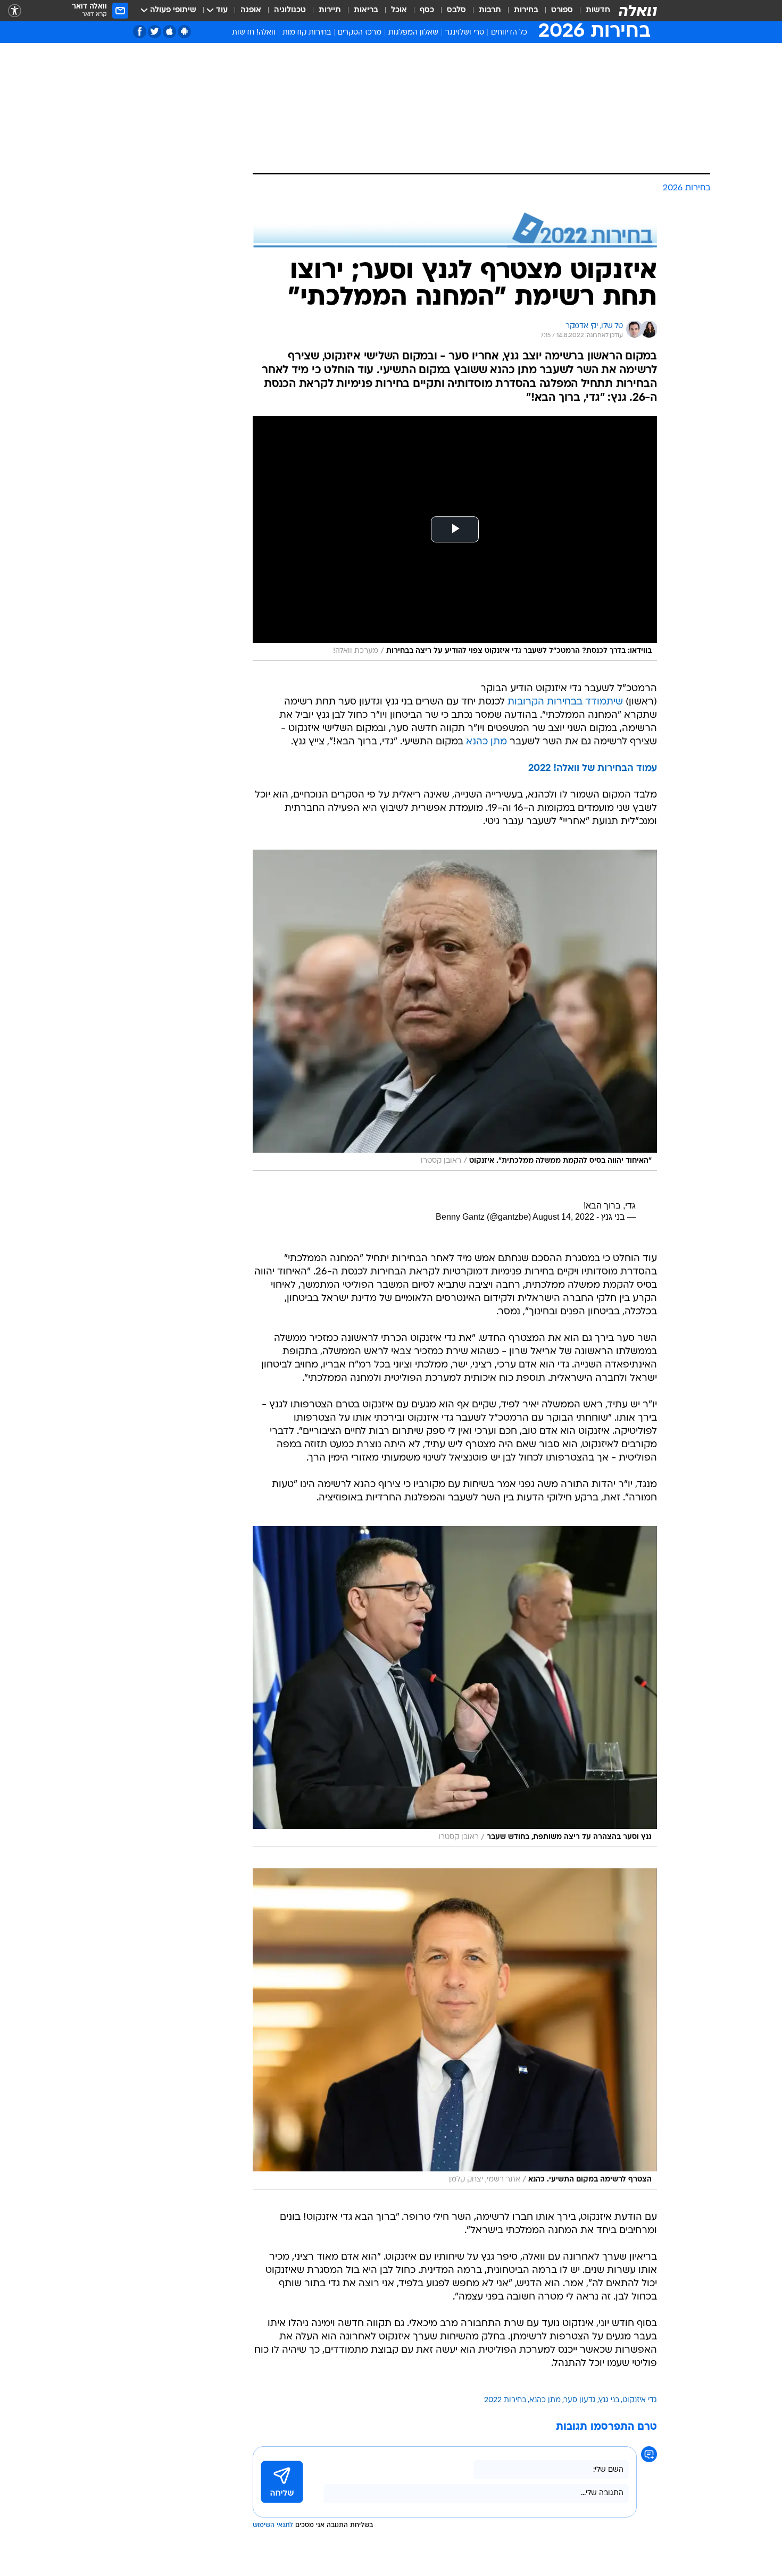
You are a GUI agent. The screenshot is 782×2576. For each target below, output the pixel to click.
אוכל (399, 10)
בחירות (526, 10)
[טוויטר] (155, 32)
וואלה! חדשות (254, 33)
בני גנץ (609, 2400)
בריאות (366, 10)
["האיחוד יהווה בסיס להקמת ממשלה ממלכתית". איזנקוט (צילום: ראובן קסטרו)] (455, 1010)
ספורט (562, 10)
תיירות (330, 10)
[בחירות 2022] (455, 230)
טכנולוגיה (290, 10)
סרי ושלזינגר (465, 33)
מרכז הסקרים (360, 33)
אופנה (251, 10)
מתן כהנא (486, 742)
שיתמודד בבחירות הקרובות (565, 702)
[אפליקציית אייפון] (169, 32)
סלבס (456, 10)
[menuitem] (592, 11)
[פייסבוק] (140, 32)
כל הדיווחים (509, 33)
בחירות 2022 (505, 2400)
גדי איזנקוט (640, 2400)
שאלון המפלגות (413, 33)
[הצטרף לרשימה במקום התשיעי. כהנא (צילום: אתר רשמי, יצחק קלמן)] (455, 2029)
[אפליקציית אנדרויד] (184, 32)
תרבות (490, 10)
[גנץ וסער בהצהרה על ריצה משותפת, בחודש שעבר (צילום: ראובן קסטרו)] (455, 1686)
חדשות (598, 10)
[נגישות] (15, 11)
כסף (427, 10)
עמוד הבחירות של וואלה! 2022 (593, 769)
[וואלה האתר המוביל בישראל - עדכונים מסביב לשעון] (638, 11)
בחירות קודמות (307, 33)
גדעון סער (580, 2400)
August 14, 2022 (563, 1217)
